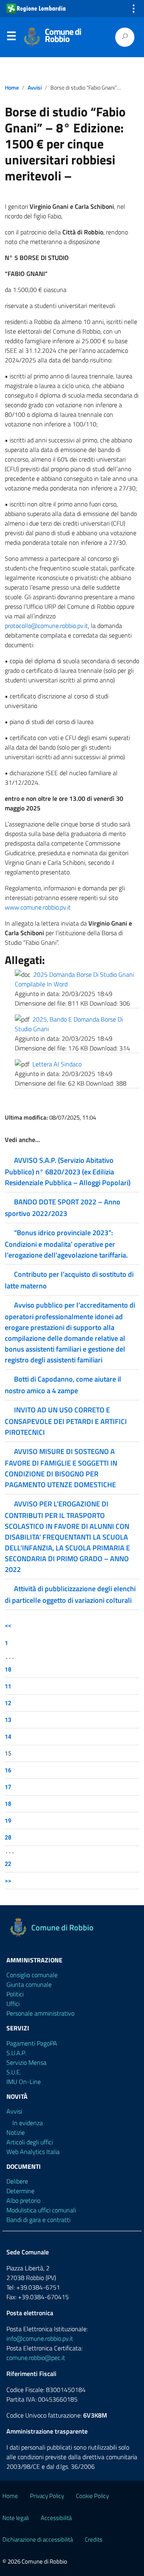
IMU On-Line (24, 2082)
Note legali (16, 2518)
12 (8, 1703)
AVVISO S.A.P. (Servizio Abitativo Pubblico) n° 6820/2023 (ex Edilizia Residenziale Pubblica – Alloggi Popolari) (68, 1171)
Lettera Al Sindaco (57, 1064)
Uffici (13, 2004)
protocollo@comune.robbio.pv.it (46, 626)
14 (8, 1737)
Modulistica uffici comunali (41, 2210)
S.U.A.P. (16, 2053)
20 (8, 1837)
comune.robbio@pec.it (36, 2358)
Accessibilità (56, 2518)
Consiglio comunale (32, 1975)
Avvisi (35, 88)
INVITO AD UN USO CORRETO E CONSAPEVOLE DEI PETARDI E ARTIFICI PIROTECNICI (66, 1421)
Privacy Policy (47, 2496)
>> (8, 1881)
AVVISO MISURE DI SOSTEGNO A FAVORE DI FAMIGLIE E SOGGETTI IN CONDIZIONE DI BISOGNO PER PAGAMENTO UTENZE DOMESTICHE (61, 1468)
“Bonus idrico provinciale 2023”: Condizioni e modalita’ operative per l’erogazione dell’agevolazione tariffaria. (66, 1244)
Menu (11, 38)
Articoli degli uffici (30, 2142)
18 (8, 1804)
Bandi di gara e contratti (38, 2220)
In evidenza (28, 2123)
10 (8, 1669)
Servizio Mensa (26, 2062)
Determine (20, 2191)
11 (8, 1686)
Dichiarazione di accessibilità (38, 2539)
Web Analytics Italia (33, 2152)
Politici (15, 1994)
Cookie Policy (92, 2496)
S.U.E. (14, 2072)
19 (8, 1821)
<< (8, 1625)
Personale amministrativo (40, 2013)
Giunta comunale (29, 1984)
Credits (94, 2539)
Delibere (17, 2181)
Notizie (16, 2132)
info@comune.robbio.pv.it (40, 2338)
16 (8, 1770)
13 (8, 1720)
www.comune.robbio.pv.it (38, 907)
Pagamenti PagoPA (32, 2043)
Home (12, 88)
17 (8, 1787)
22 (8, 1864)
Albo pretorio (23, 2200)
